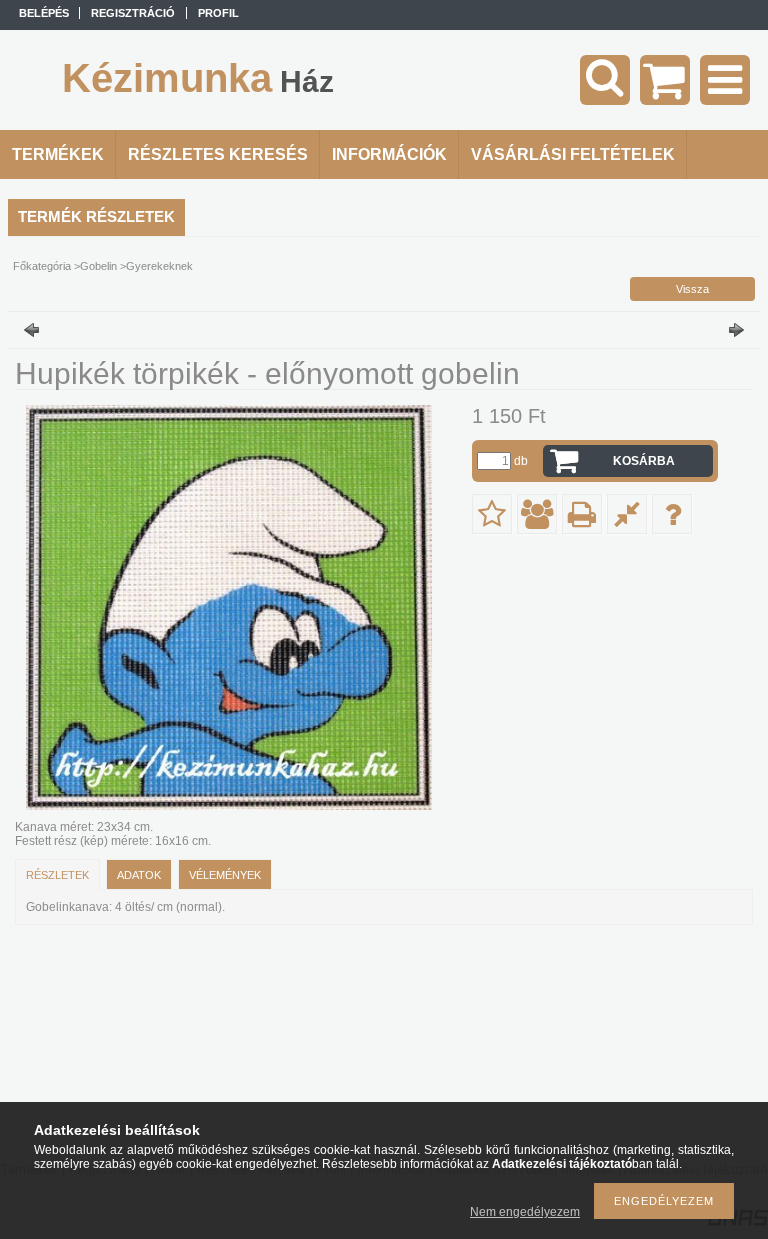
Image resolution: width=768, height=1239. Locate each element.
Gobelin (98, 266)
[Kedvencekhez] (492, 514)
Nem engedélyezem (525, 1212)
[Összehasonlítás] (627, 514)
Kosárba (644, 461)
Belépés (44, 13)
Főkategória (42, 266)
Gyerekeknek (159, 266)
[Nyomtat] (582, 514)
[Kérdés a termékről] (672, 514)
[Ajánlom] (537, 514)
